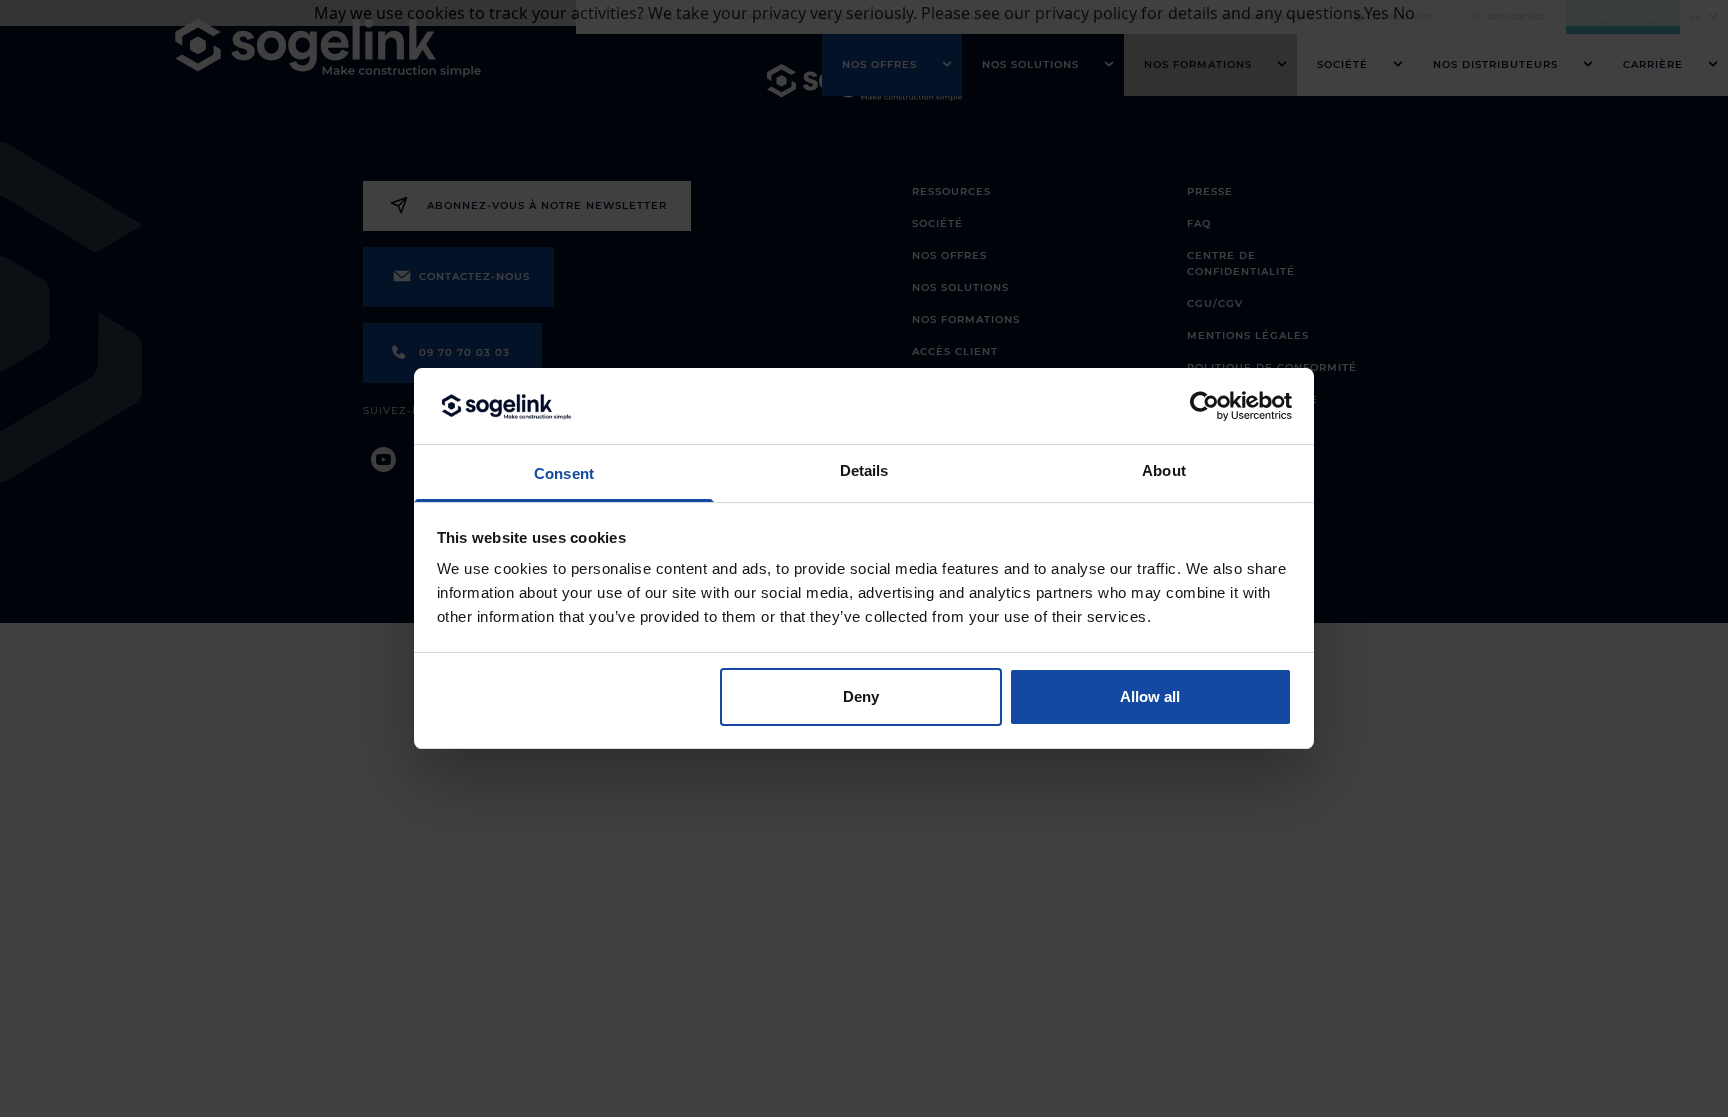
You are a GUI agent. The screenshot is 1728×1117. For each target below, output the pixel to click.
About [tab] (1164, 470)
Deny (861, 696)
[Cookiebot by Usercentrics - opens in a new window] (1204, 406)
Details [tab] (864, 470)
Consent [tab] (564, 473)
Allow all (1150, 696)
